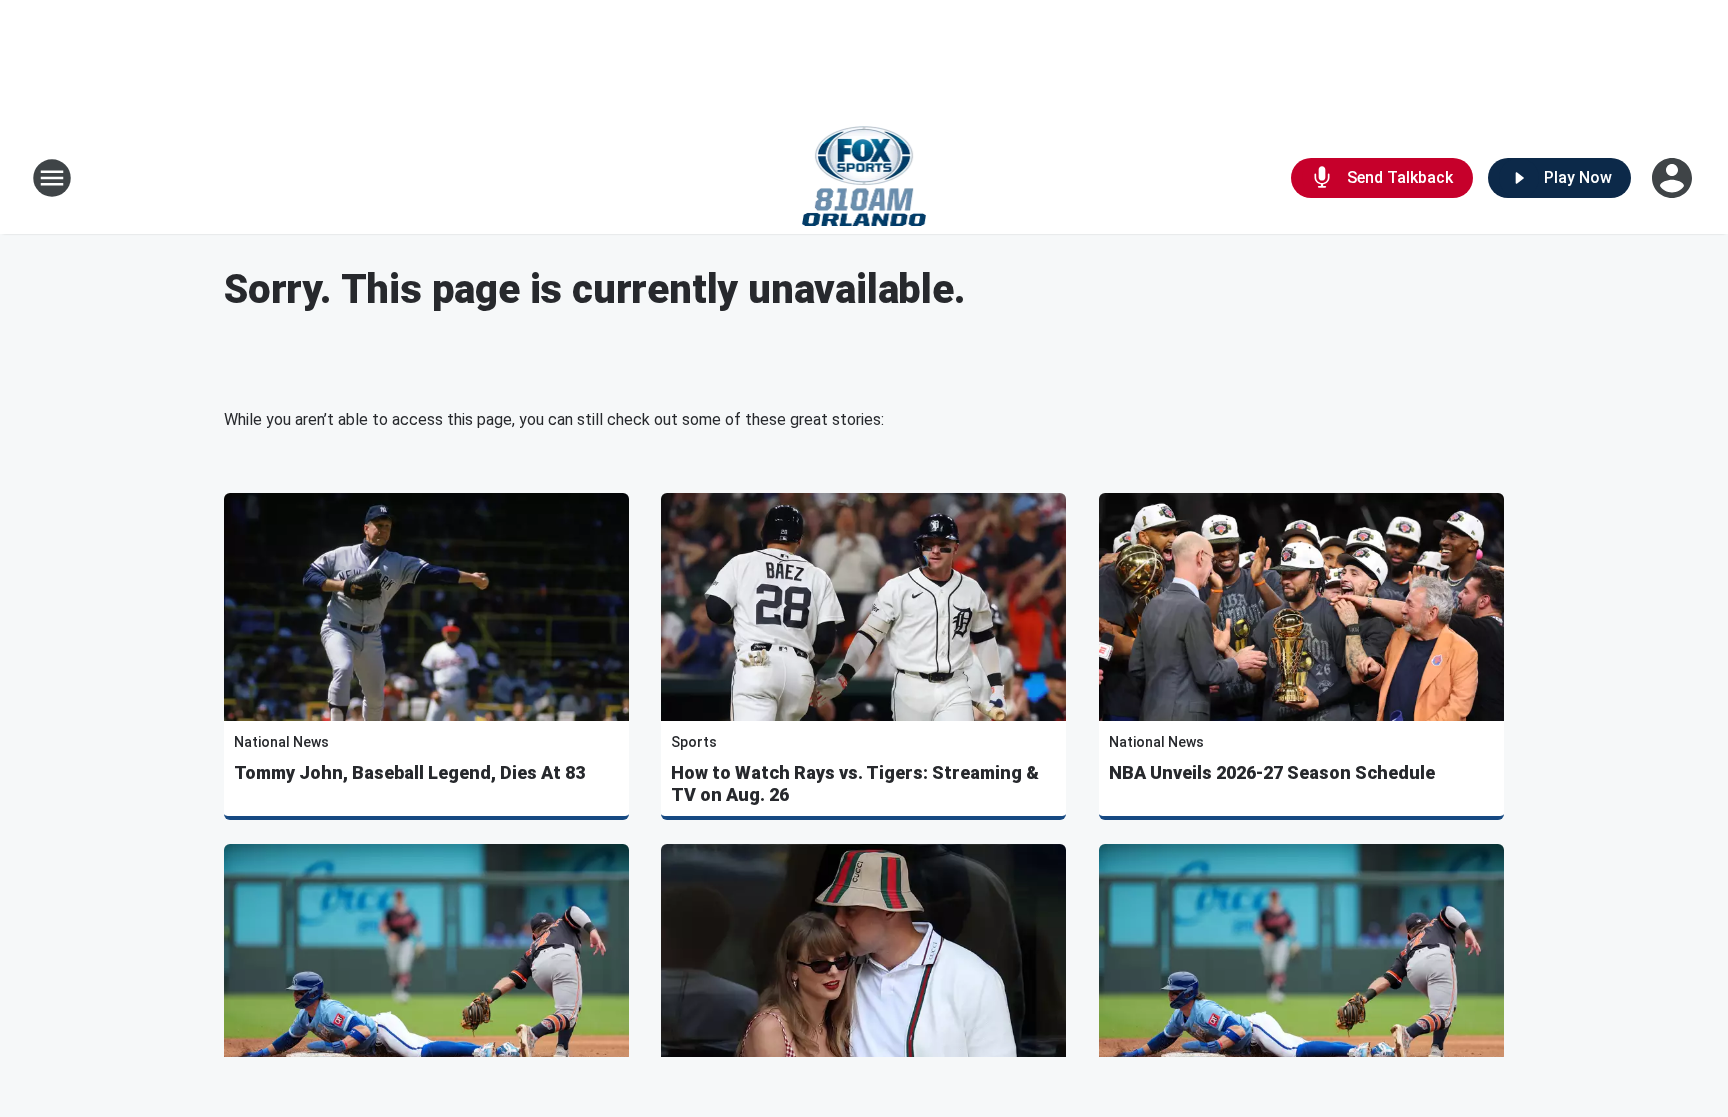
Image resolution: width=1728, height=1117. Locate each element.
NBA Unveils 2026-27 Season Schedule (1272, 772)
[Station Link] (864, 178)
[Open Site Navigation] (52, 178)
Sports (694, 742)
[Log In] (1674, 178)
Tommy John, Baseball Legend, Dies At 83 (409, 772)
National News (281, 742)
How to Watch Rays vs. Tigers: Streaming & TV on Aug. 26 (855, 783)
